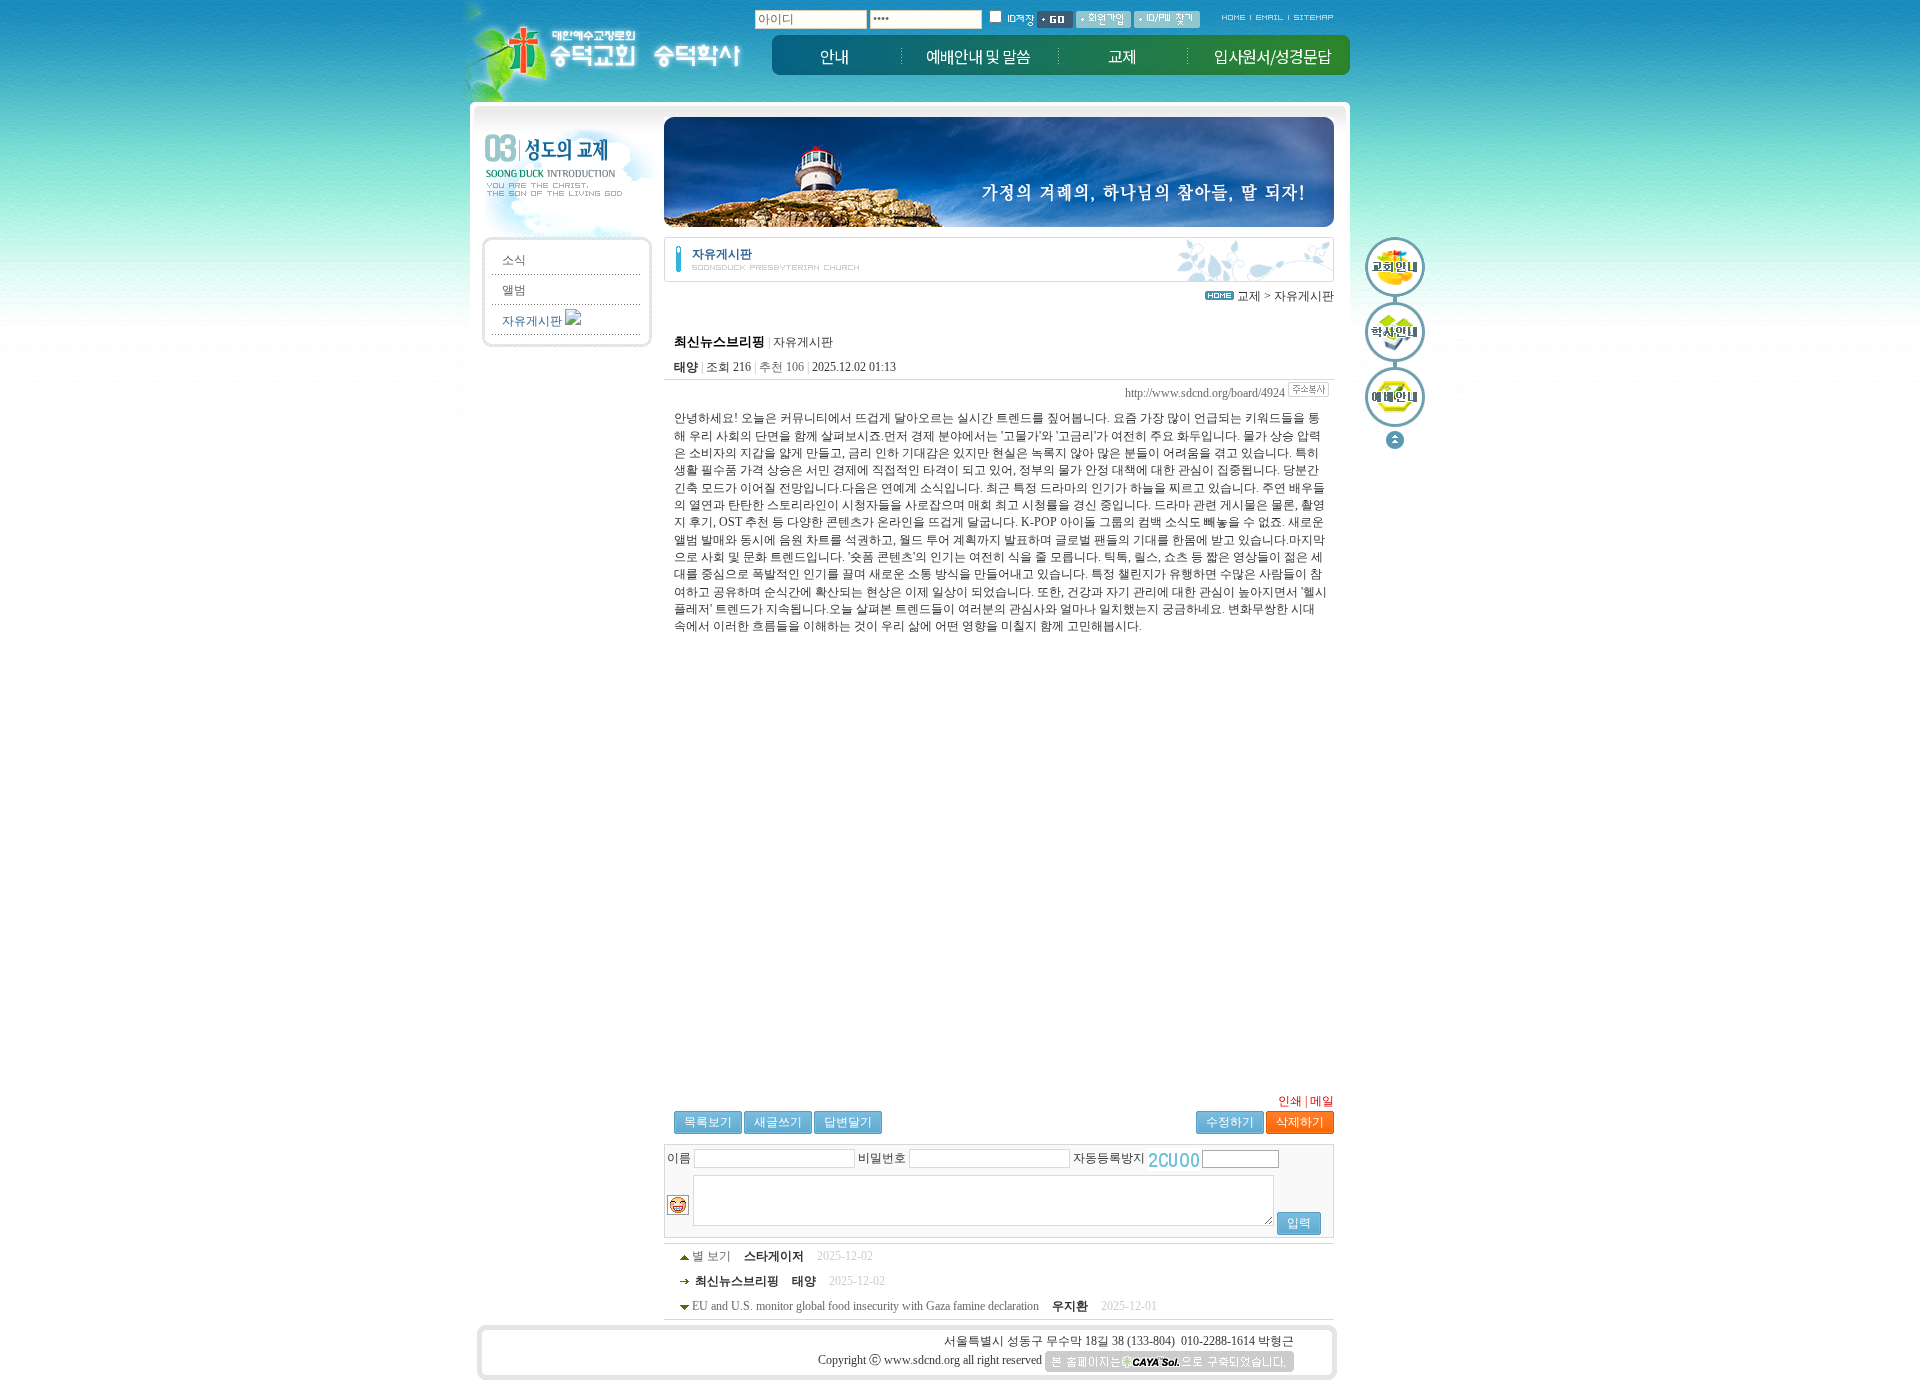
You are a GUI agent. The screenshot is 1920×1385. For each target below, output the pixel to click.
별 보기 (713, 1256)
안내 (834, 56)
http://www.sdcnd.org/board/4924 (1205, 393)
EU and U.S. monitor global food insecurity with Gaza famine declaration (865, 1306)
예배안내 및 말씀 (978, 56)
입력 (1299, 1223)
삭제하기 (1300, 1122)
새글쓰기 (778, 1122)
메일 (1322, 1101)
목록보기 (708, 1122)
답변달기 (848, 1122)
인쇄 (1290, 1101)
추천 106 (781, 367)
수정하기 (1230, 1122)
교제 (1122, 56)
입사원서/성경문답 (1272, 56)
